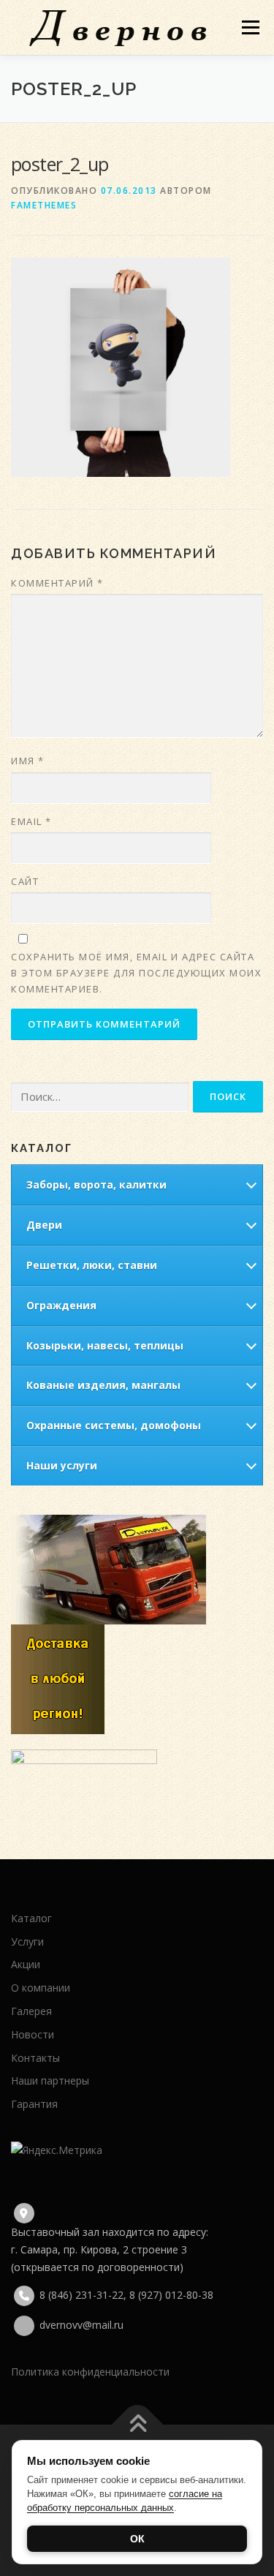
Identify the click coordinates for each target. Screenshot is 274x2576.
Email (31, 821)
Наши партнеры (50, 2080)
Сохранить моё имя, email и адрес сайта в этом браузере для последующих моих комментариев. (136, 973)
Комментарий (57, 583)
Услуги (27, 1942)
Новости (33, 2034)
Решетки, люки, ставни (92, 1265)
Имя (28, 761)
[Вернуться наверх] (137, 2425)
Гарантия (34, 2104)
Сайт (25, 881)
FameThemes (44, 205)
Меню (250, 27)
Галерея (31, 2011)
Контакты (35, 2058)
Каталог (31, 1918)
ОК (137, 2539)
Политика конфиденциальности (90, 2372)
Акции (26, 1964)
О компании (41, 1988)
